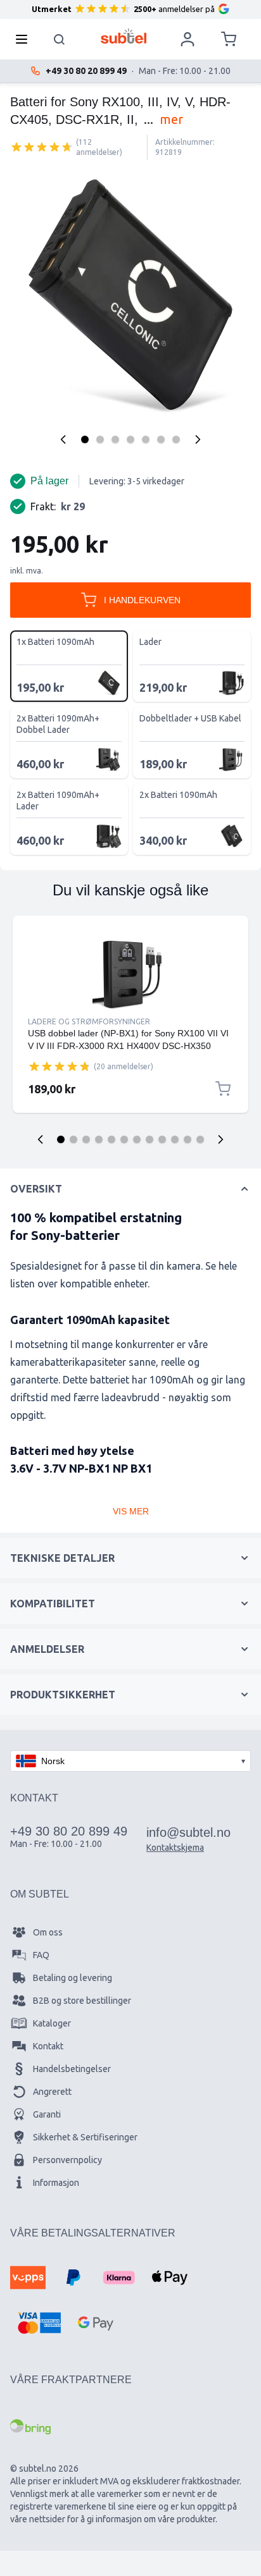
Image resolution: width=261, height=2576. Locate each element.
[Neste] (198, 439)
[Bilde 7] (176, 439)
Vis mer (131, 1511)
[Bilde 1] (85, 439)
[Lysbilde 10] (175, 1139)
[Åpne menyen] (25, 39)
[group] (42, 147)
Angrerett (52, 2092)
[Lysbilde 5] (111, 1139)
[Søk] (60, 39)
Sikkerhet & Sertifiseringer (85, 2137)
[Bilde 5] (146, 439)
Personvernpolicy (67, 2160)
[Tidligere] (63, 439)
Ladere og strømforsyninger (89, 1021)
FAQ (41, 1955)
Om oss (48, 1932)
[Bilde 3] (115, 439)
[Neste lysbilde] (220, 1139)
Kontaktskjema (175, 1848)
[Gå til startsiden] (124, 36)
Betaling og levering (73, 1978)
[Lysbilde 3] (86, 1139)
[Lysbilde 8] (150, 1139)
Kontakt (48, 2046)
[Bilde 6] (161, 439)
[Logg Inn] (188, 39)
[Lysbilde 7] (137, 1139)
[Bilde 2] (100, 439)
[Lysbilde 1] (61, 1139)
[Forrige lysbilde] (41, 1139)
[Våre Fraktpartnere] (30, 2427)
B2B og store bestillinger (82, 2001)
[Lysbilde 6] (124, 1139)
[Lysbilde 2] (73, 1139)
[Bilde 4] (130, 439)
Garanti (47, 2114)
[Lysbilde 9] (162, 1139)
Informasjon (56, 2183)
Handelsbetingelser (72, 2069)
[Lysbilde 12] (200, 1139)
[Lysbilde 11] (188, 1139)
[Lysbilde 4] (99, 1139)
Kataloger (52, 2023)
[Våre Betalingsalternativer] (28, 2278)
